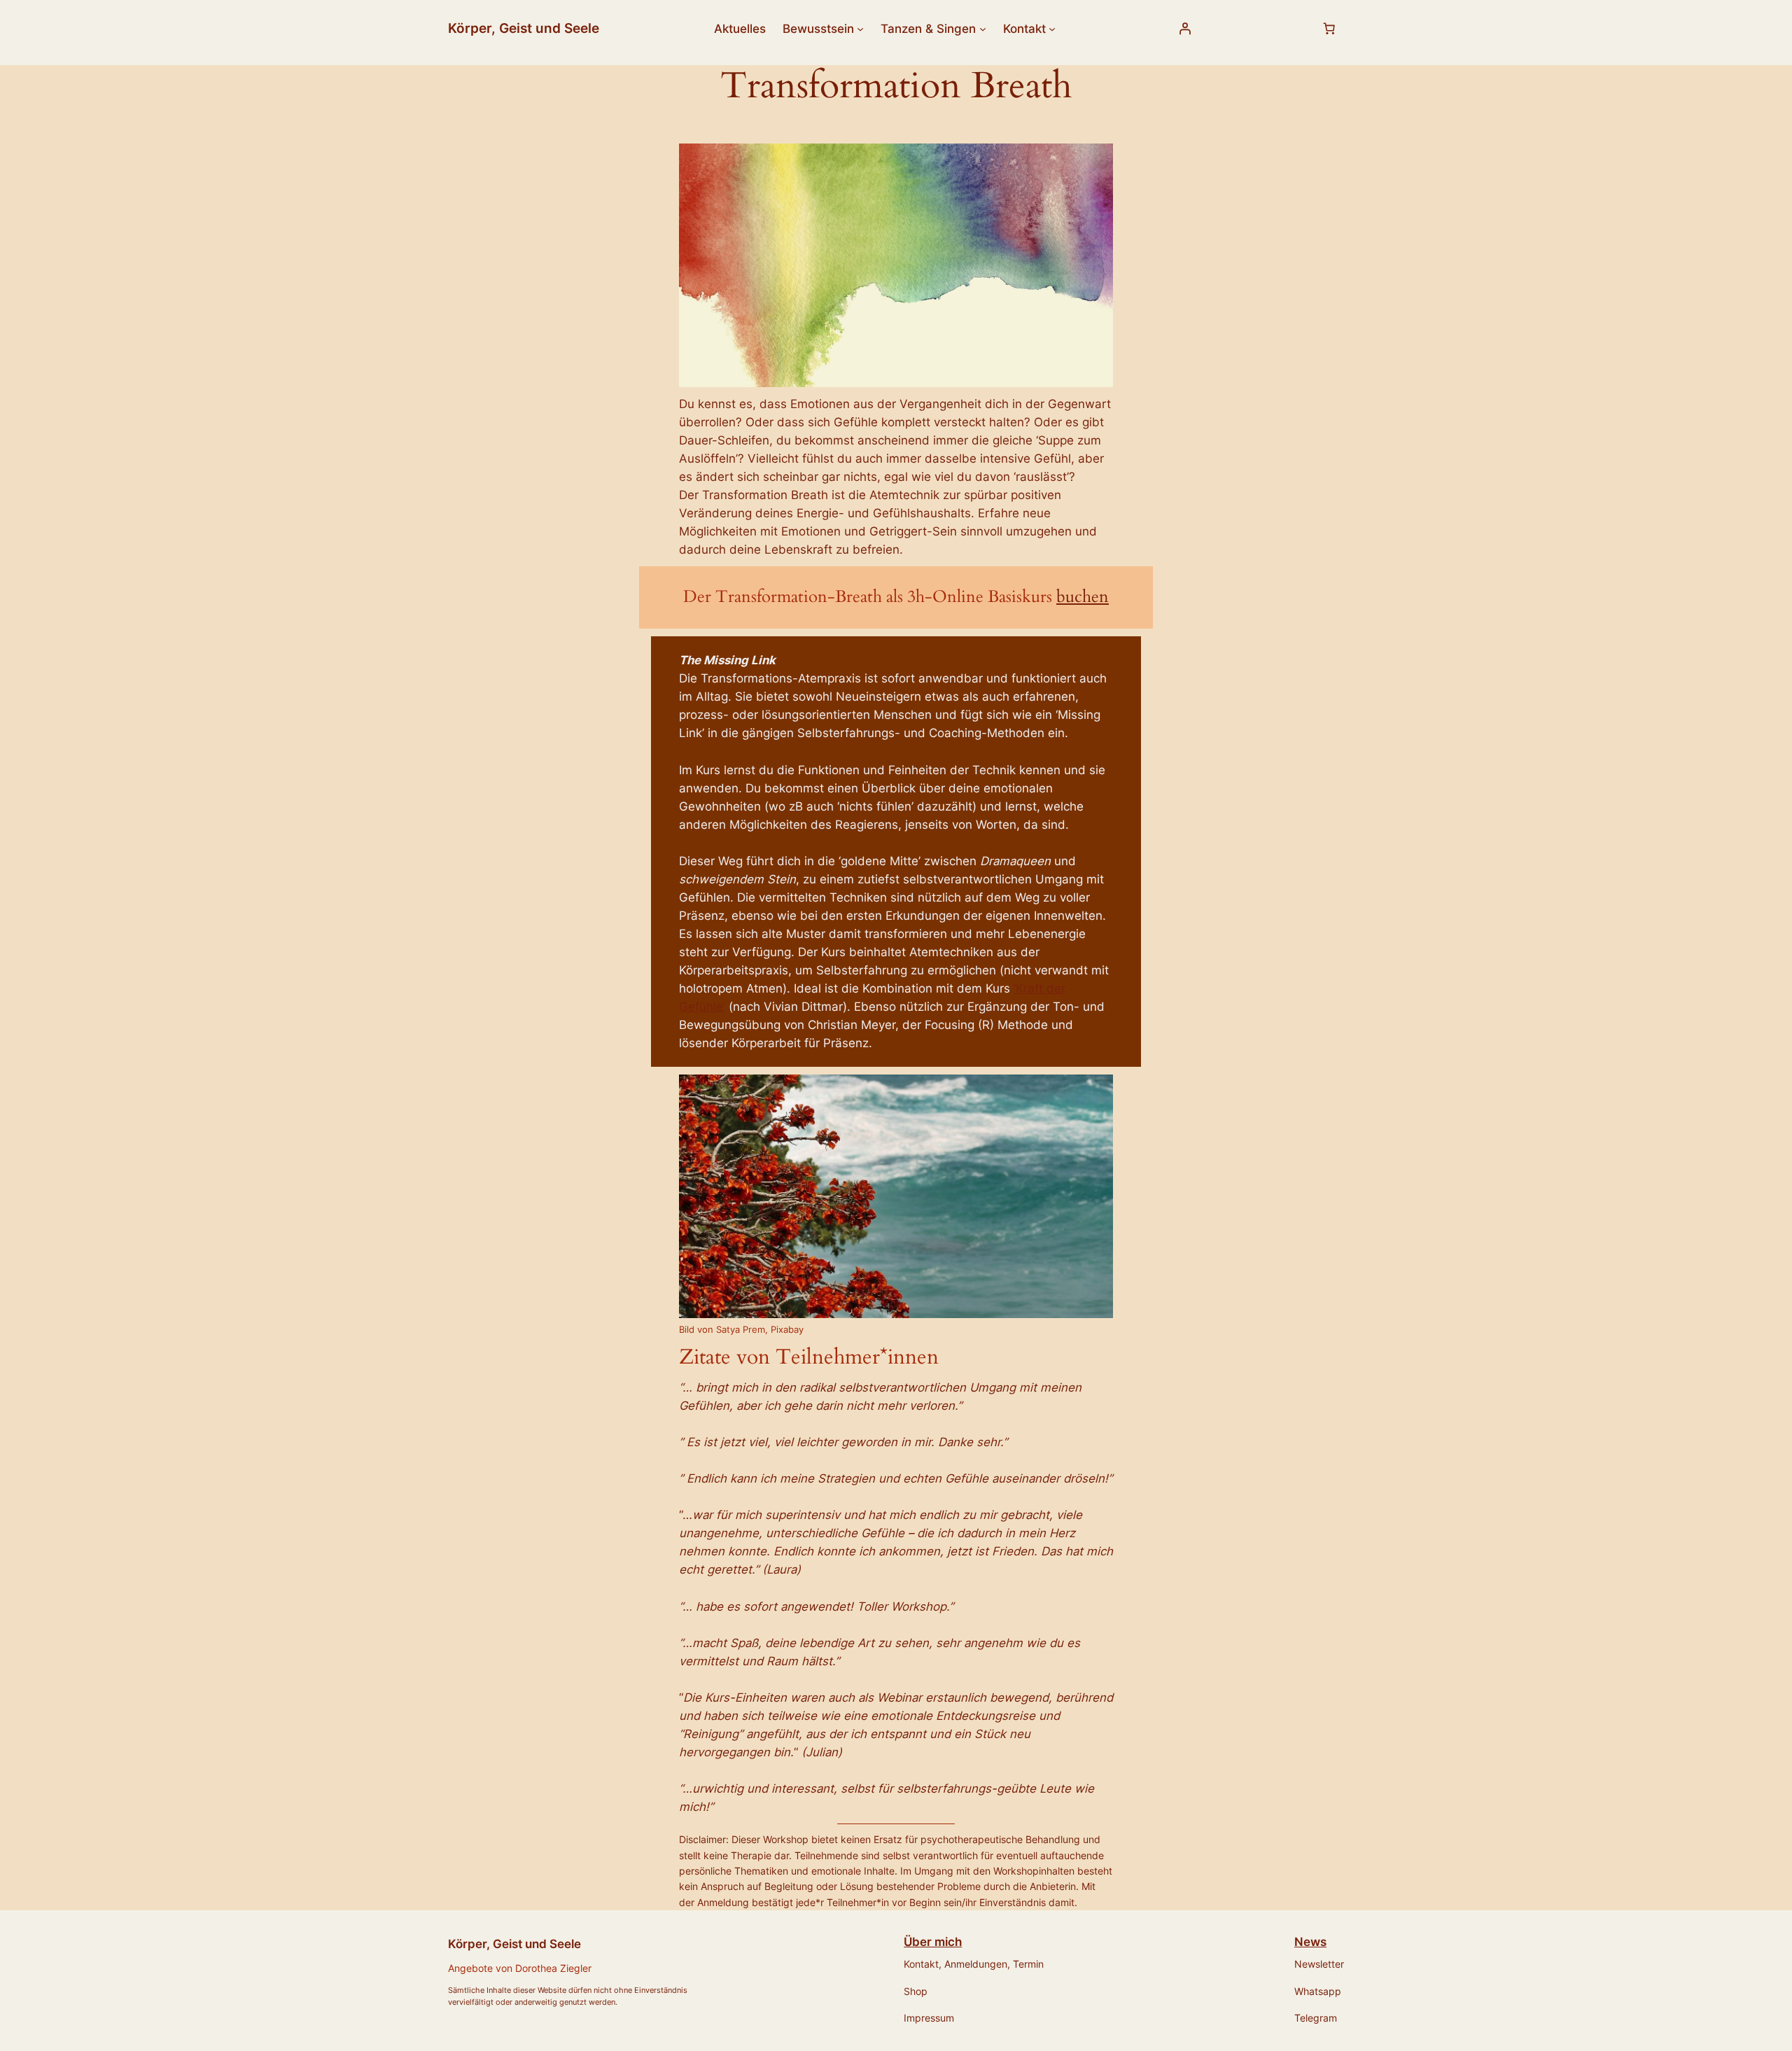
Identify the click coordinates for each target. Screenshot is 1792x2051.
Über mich (933, 1942)
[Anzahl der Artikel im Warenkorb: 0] (1329, 29)
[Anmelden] (1185, 29)
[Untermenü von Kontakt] (1052, 29)
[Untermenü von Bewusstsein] (860, 29)
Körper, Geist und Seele (524, 28)
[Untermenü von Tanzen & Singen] (983, 29)
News (1310, 1942)
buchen (1083, 597)
